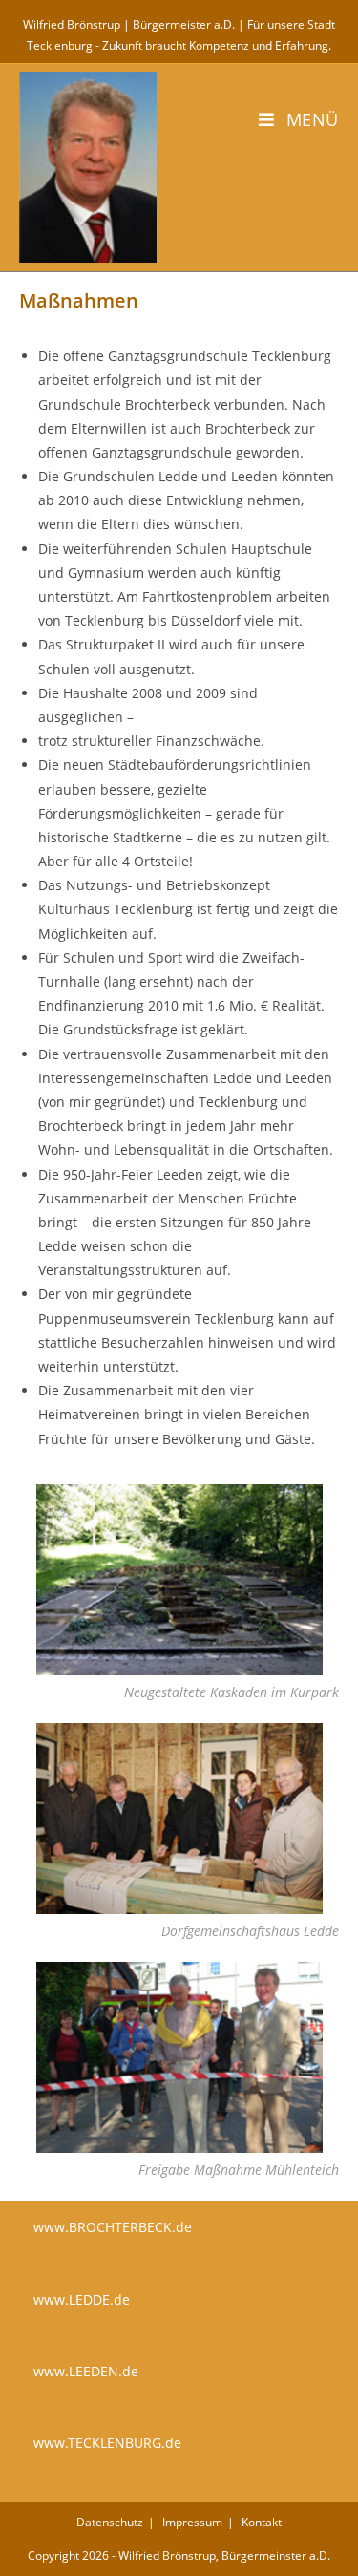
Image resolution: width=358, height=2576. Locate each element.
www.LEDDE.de (82, 2299)
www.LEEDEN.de (86, 2371)
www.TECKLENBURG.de (107, 2443)
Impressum (192, 2522)
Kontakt (262, 2522)
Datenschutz (110, 2522)
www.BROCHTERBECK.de (113, 2227)
